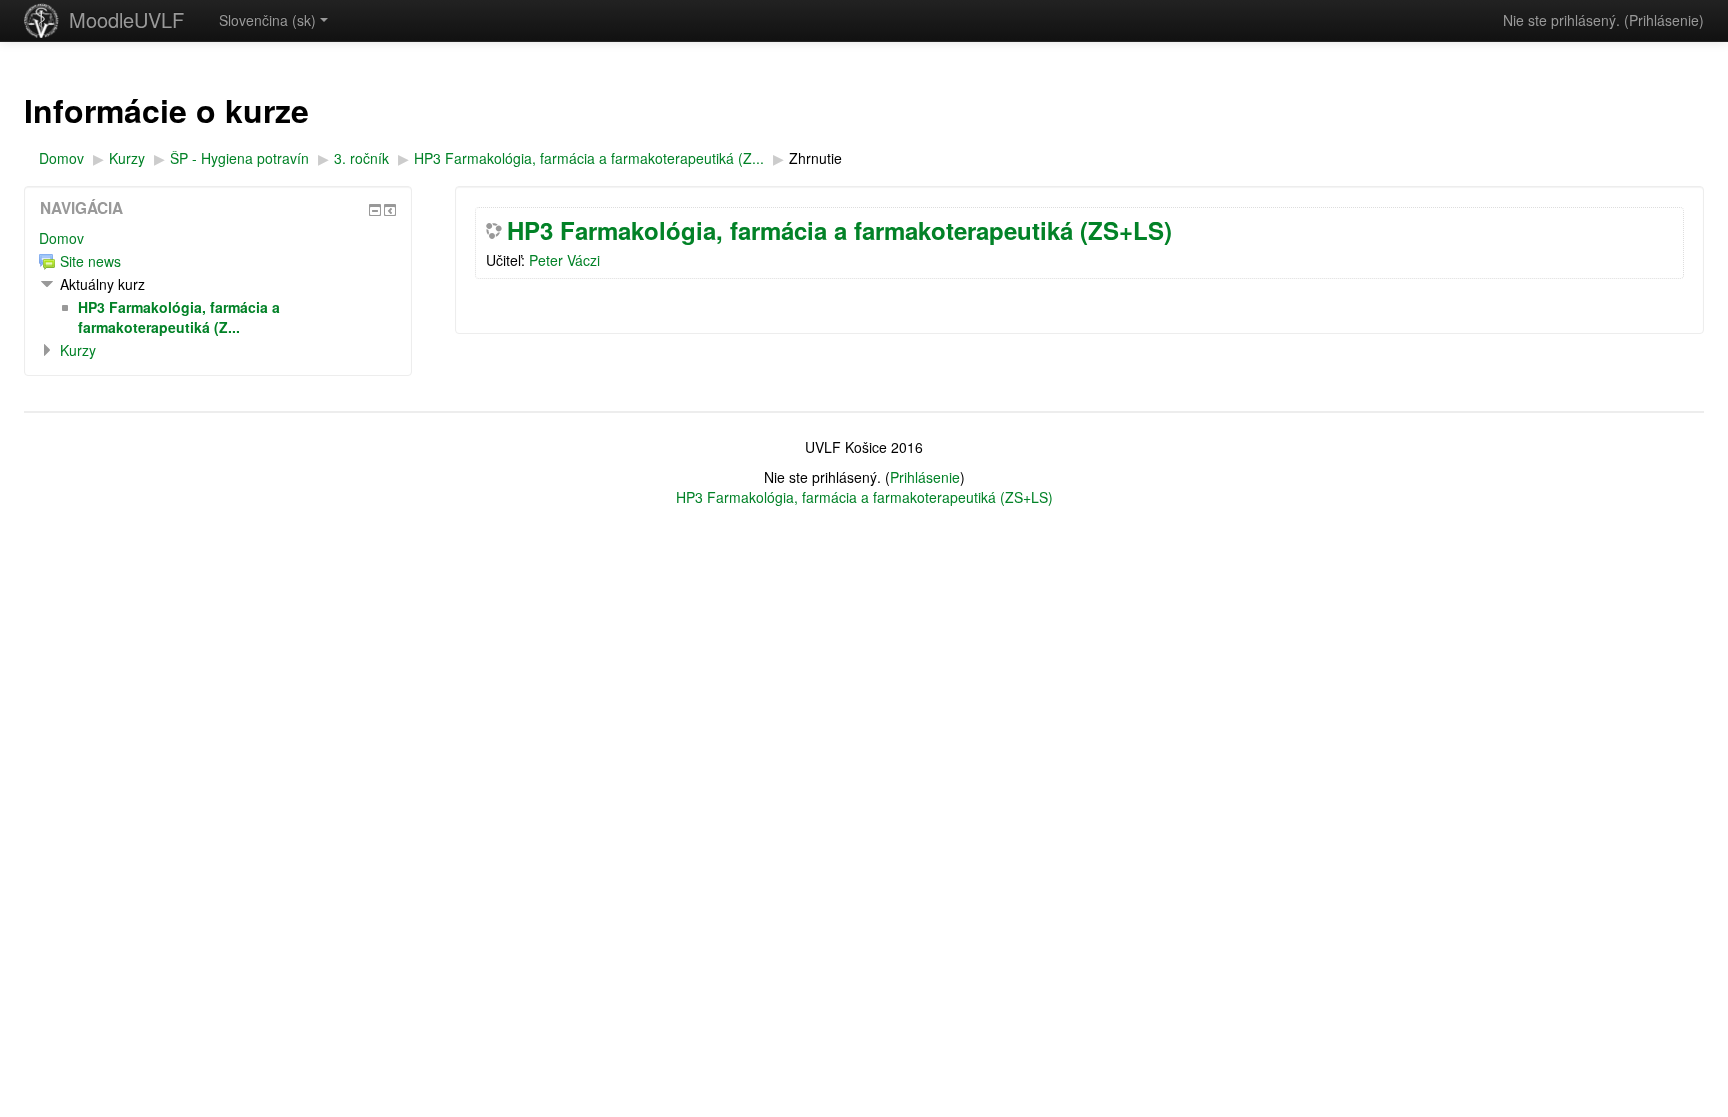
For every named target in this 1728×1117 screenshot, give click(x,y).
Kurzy (78, 350)
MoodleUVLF (126, 19)
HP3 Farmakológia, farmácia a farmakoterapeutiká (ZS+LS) (839, 230)
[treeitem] (218, 238)
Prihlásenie (1664, 20)
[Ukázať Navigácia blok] (375, 210)
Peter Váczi (564, 260)
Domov (61, 238)
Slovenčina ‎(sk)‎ (267, 20)
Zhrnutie (815, 158)
